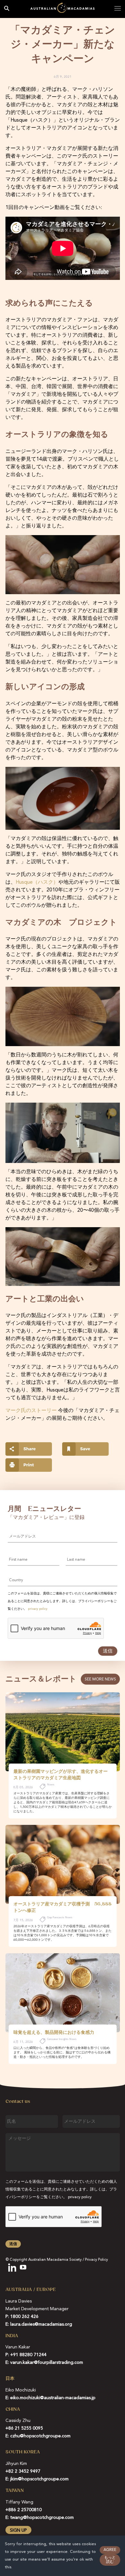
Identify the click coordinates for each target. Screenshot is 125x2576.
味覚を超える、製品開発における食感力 (54, 2032)
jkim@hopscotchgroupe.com (39, 2479)
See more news (100, 1679)
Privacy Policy (96, 2260)
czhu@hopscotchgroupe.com (40, 2436)
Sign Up (18, 2530)
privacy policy (38, 1609)
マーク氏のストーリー (31, 1411)
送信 (108, 1651)
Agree (110, 2550)
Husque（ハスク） (37, 882)
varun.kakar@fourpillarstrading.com (47, 2363)
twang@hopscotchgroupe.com (42, 2518)
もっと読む (110, 2560)
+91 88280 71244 (28, 2355)
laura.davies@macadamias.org (41, 2324)
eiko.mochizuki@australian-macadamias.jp (53, 2398)
